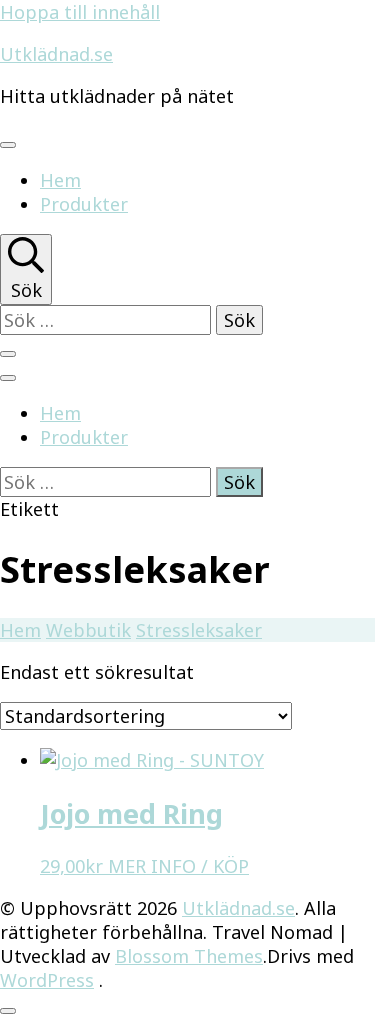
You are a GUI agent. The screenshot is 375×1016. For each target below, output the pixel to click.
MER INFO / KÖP (178, 866)
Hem (60, 180)
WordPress (47, 980)
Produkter (84, 204)
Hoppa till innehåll (80, 12)
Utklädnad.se (56, 54)
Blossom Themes (189, 956)
